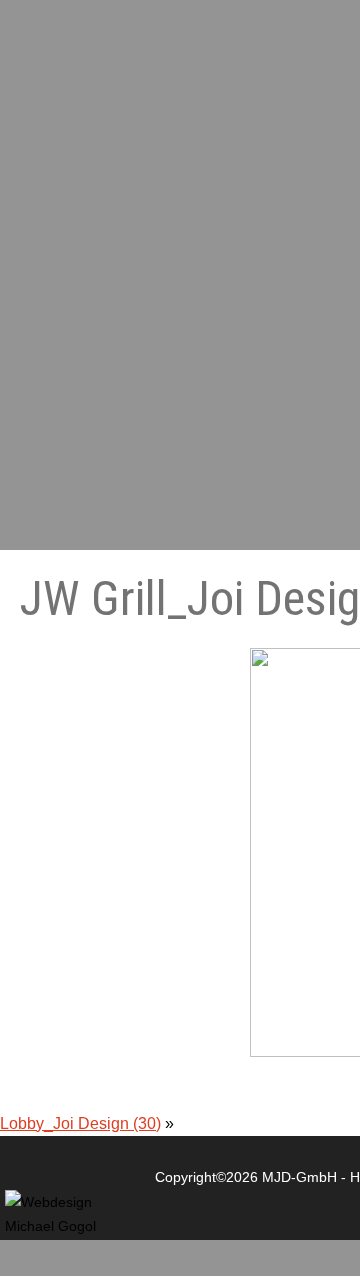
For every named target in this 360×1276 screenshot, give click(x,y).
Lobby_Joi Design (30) (80, 1123)
